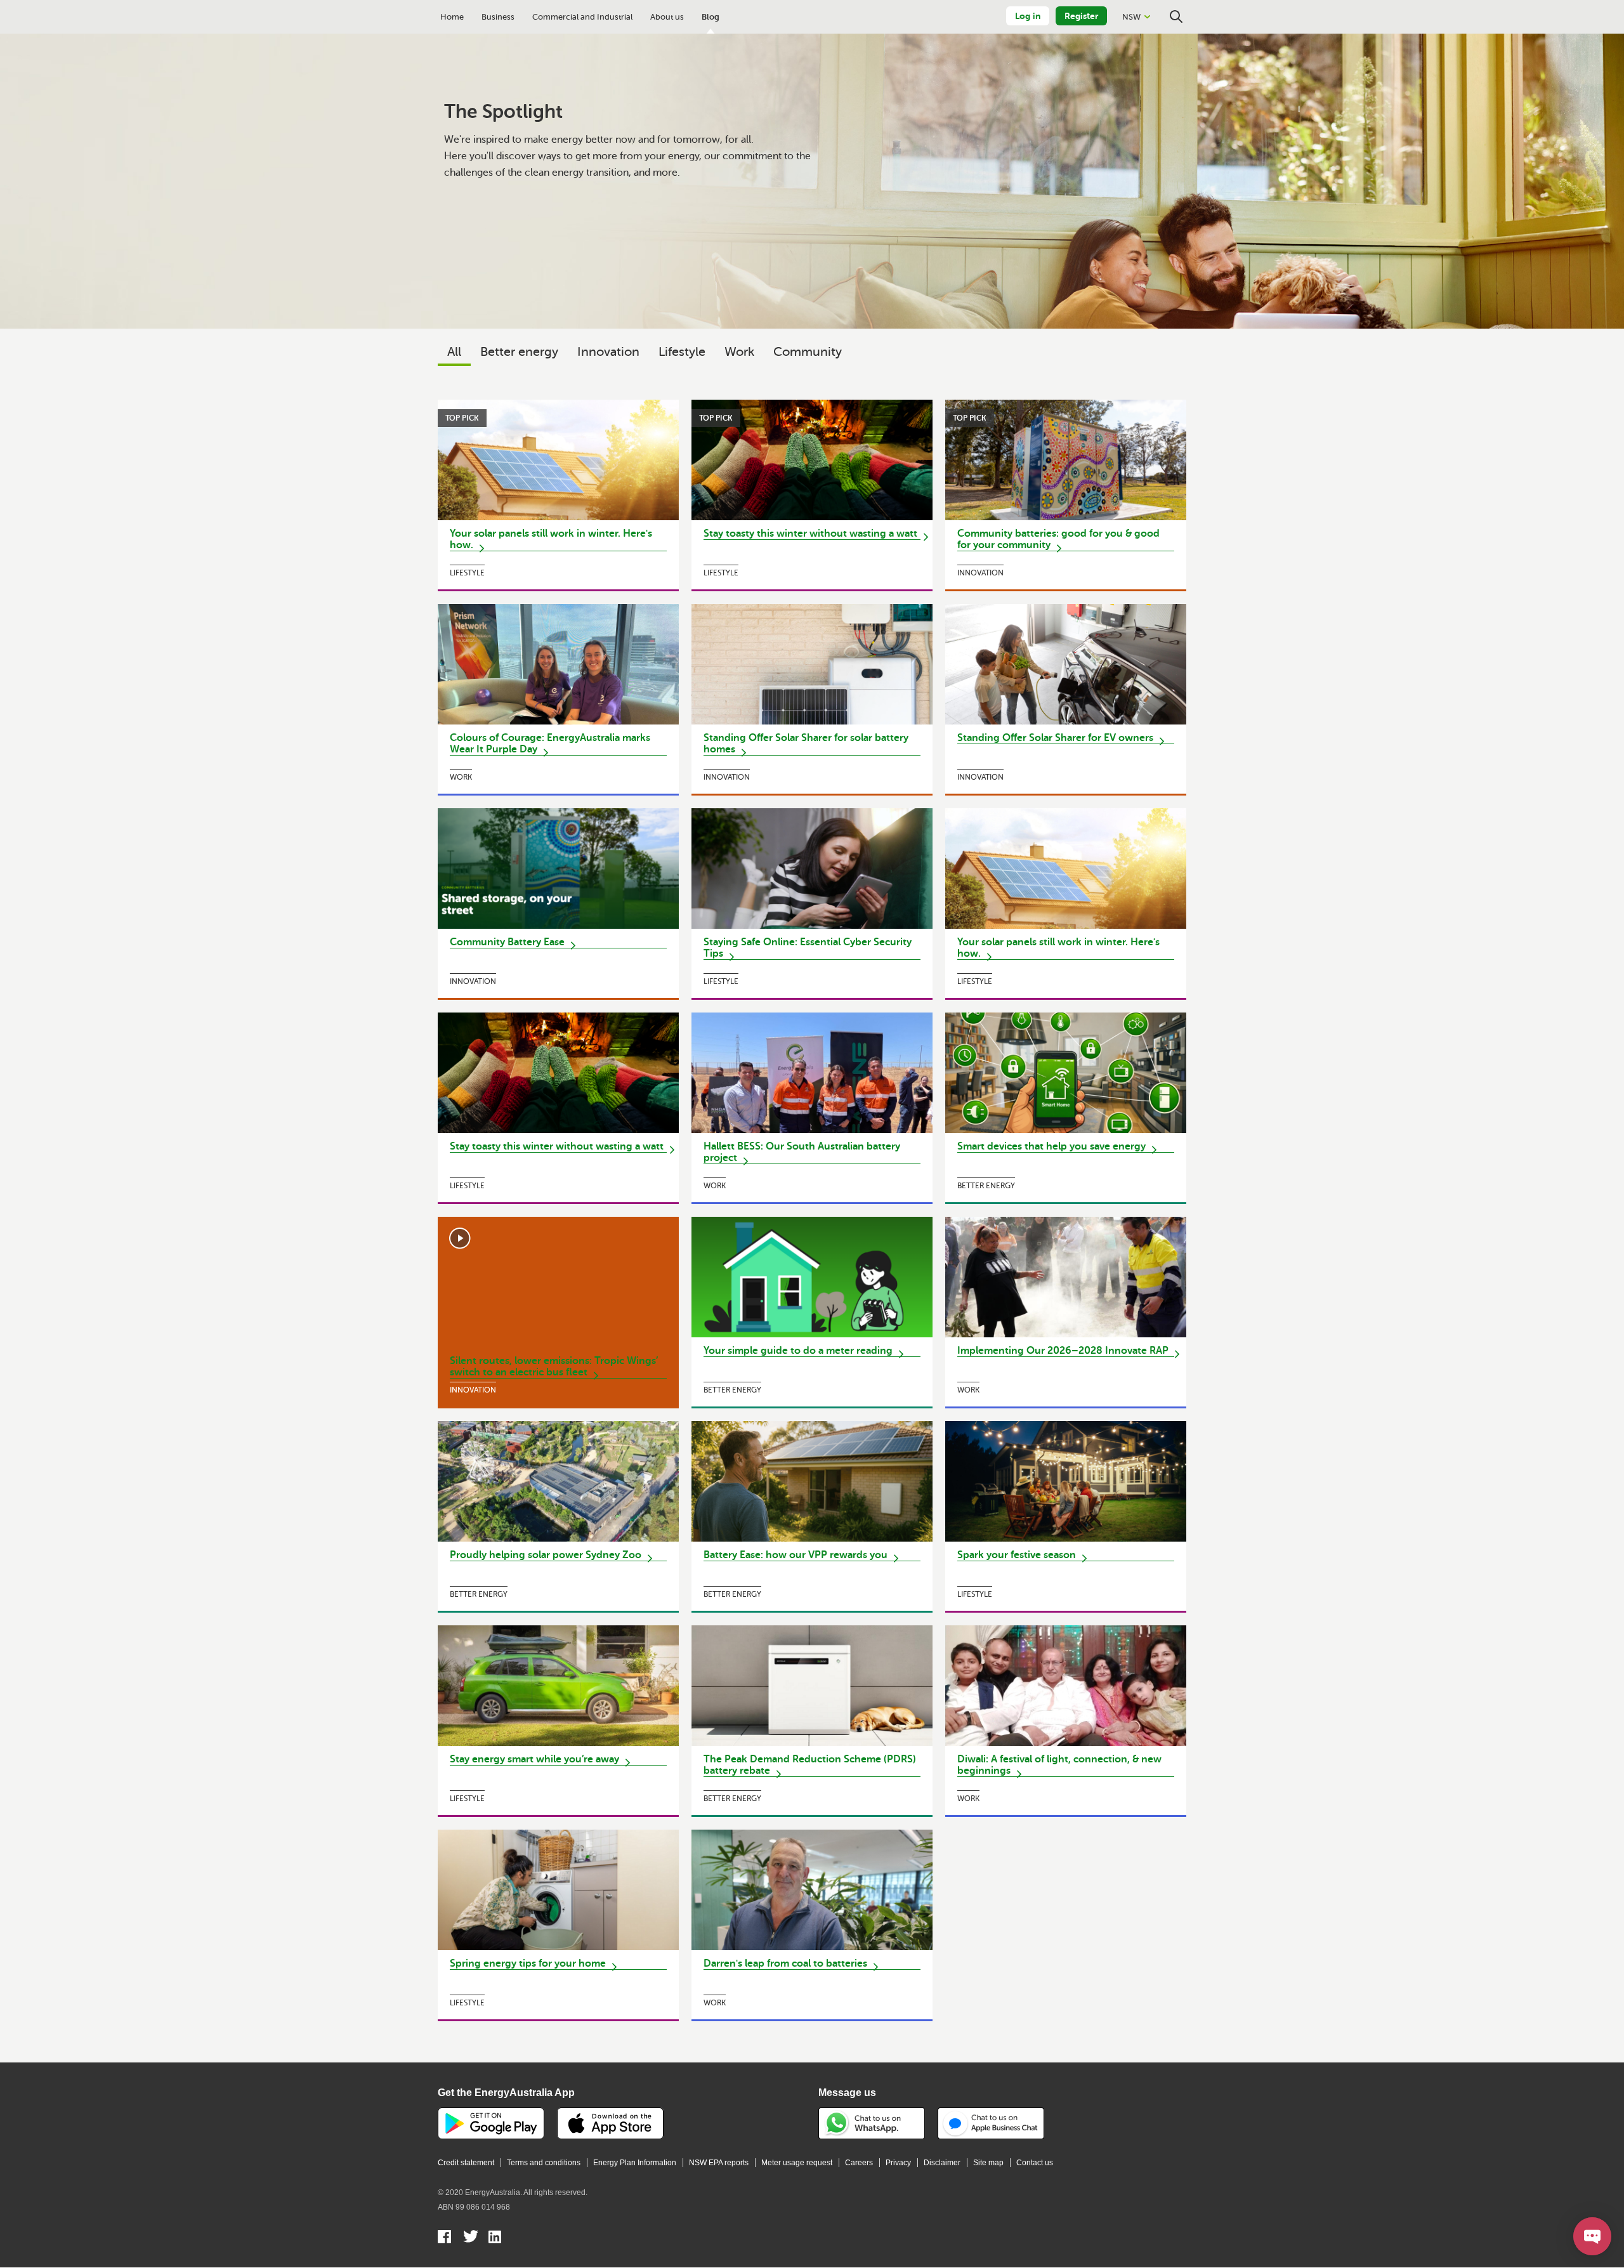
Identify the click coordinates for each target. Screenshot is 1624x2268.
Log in (1028, 16)
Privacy (898, 2163)
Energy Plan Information (635, 2163)
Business (498, 17)
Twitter (470, 2238)
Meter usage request (797, 2163)
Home (452, 17)
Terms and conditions (544, 2163)
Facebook (445, 2238)
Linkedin (496, 2238)
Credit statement (466, 2163)
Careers (859, 2163)
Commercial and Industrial (582, 17)
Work (739, 352)
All (454, 352)
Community (808, 352)
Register (1081, 16)
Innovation (608, 352)
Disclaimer (942, 2163)
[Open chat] (1592, 2236)
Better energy (519, 352)
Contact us (1035, 2163)
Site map (988, 2163)
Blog (710, 17)
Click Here (558, 495)
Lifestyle (682, 352)
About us (667, 17)
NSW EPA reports (719, 2163)
